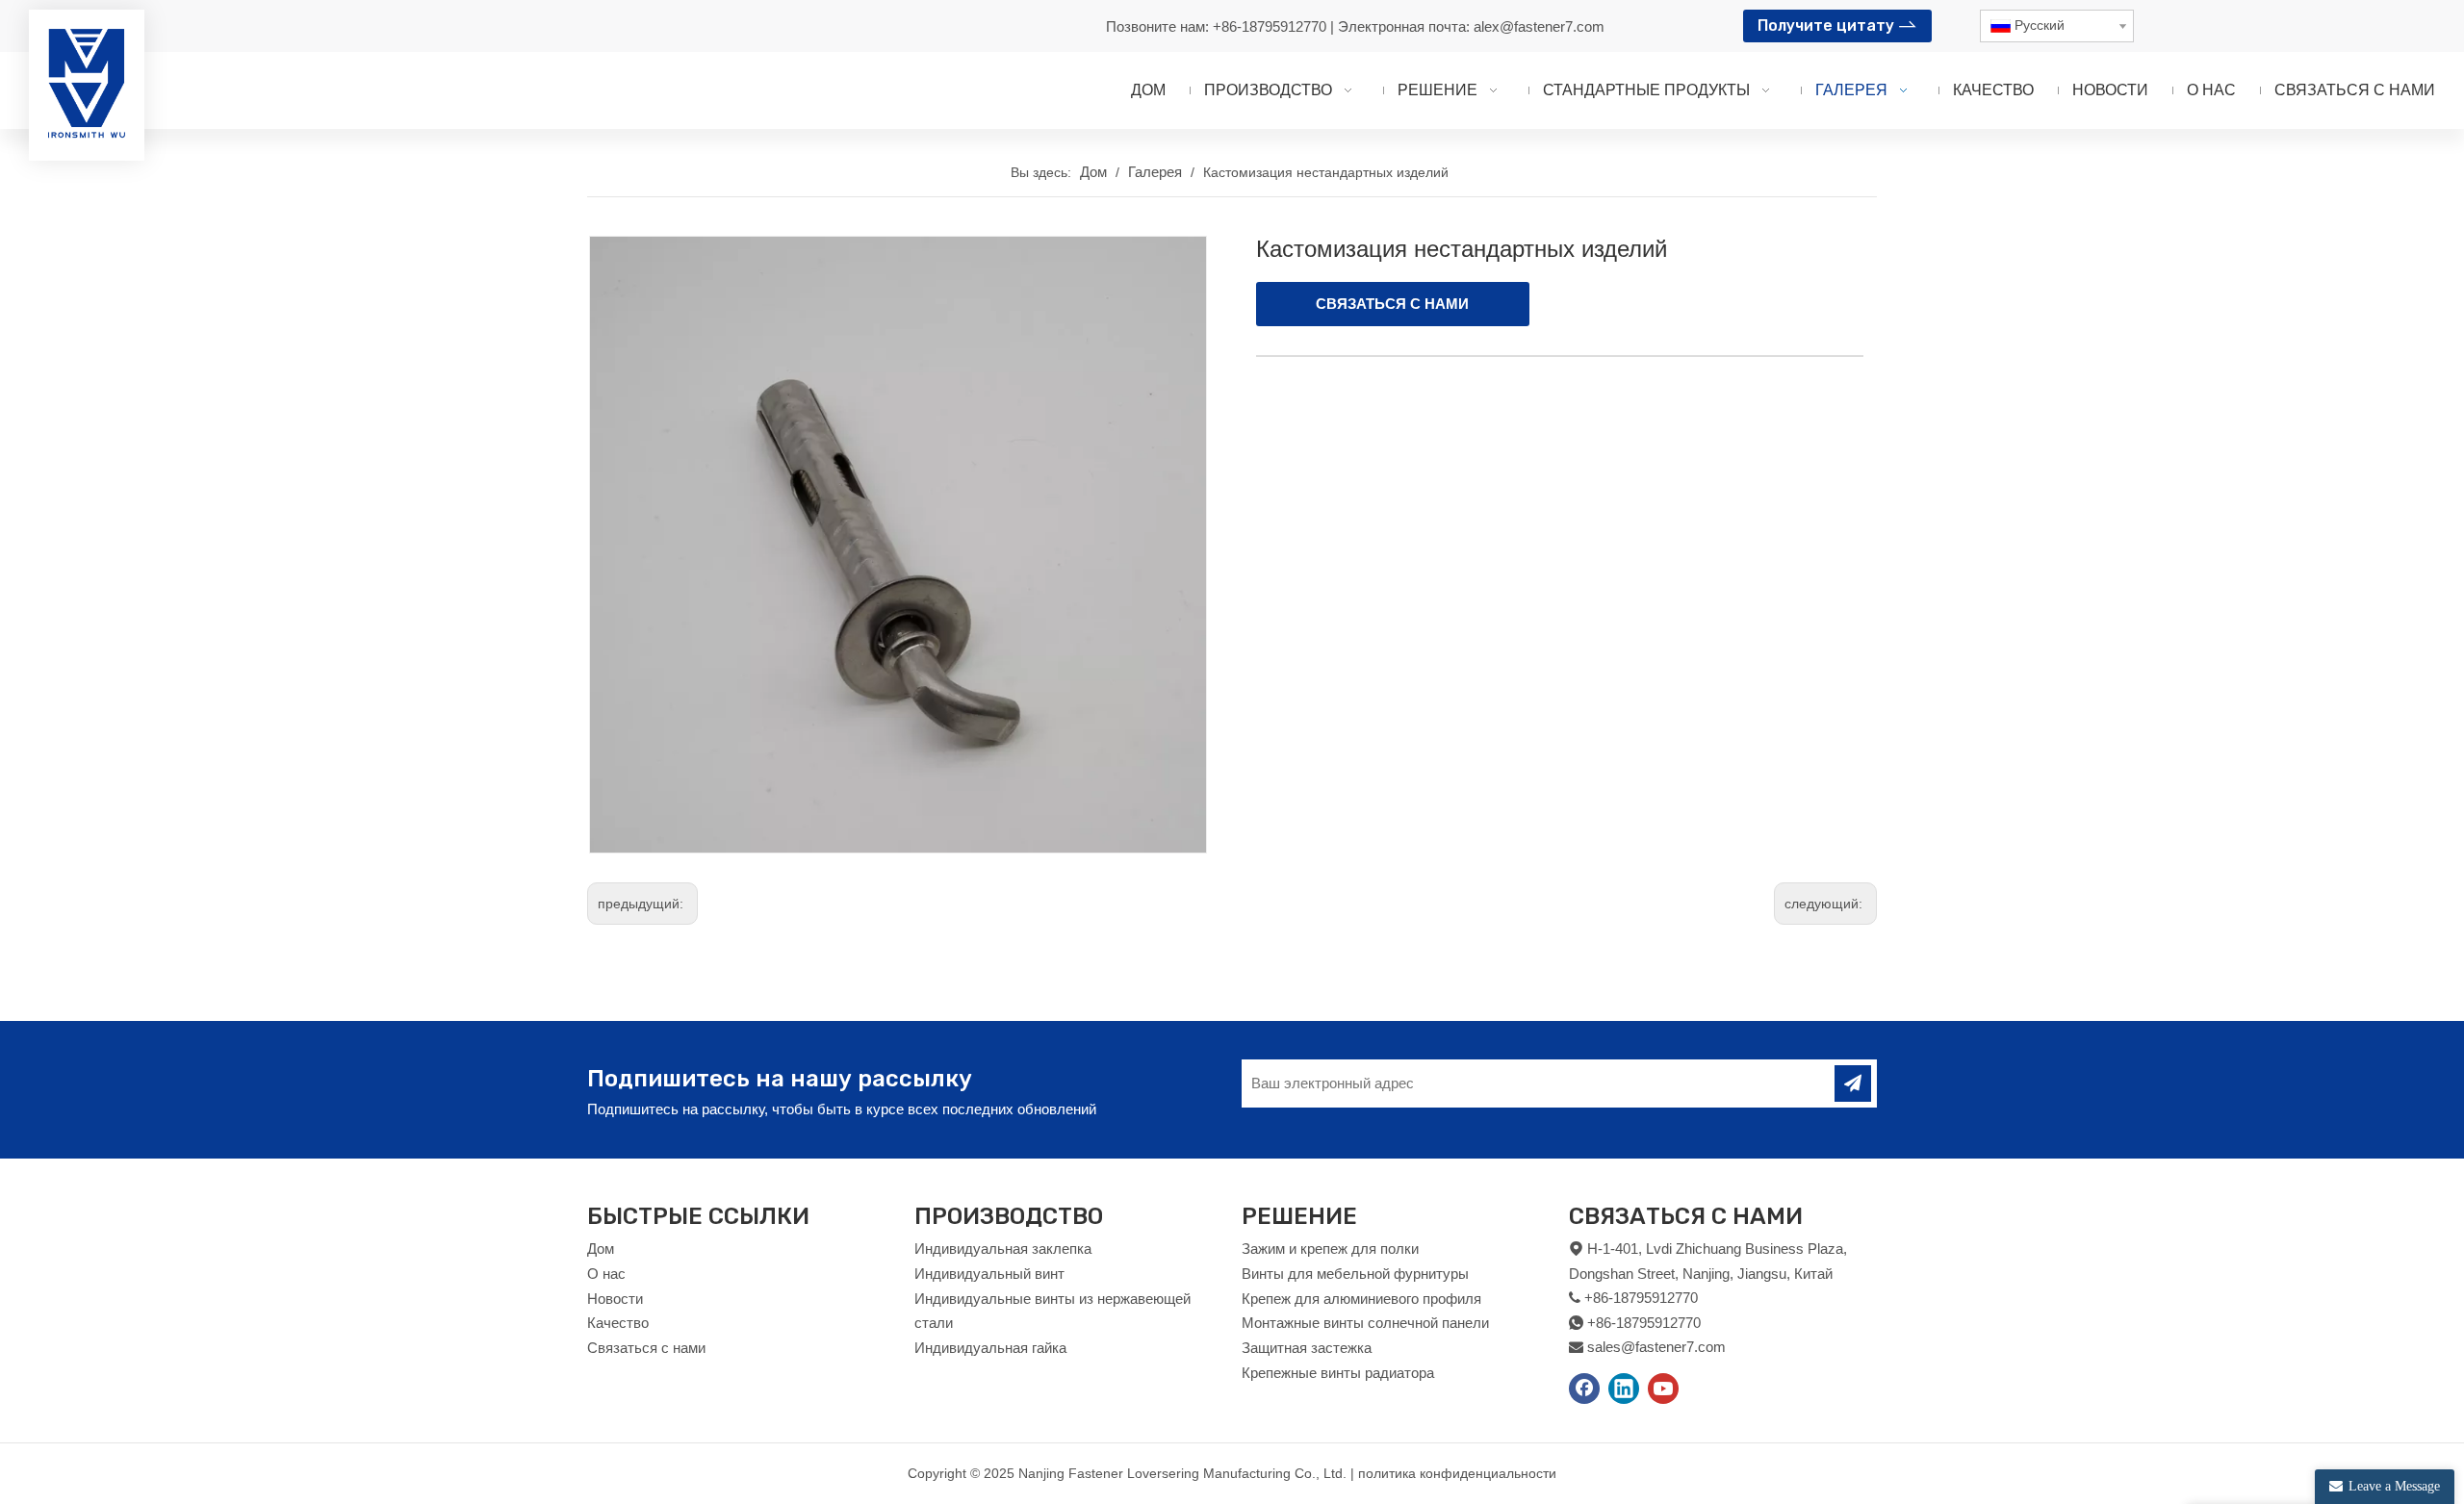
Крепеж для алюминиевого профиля (1361, 1299)
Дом (601, 1249)
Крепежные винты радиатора (1338, 1373)
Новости (615, 1299)
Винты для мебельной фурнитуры (1355, 1274)
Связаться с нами (646, 1348)
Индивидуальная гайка (990, 1348)
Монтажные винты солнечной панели (1365, 1323)
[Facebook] (1584, 1389)
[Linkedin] (1624, 1389)
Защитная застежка (1307, 1348)
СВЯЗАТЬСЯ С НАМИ (1392, 304)
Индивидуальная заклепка (1003, 1249)
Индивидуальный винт (989, 1274)
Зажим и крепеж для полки (1330, 1249)
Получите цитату (1828, 25)
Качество (618, 1323)
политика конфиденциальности (1457, 1473)
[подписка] (1853, 1083)
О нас (606, 1274)
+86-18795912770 (1271, 26)
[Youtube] (1663, 1389)
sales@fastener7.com (1656, 1347)
